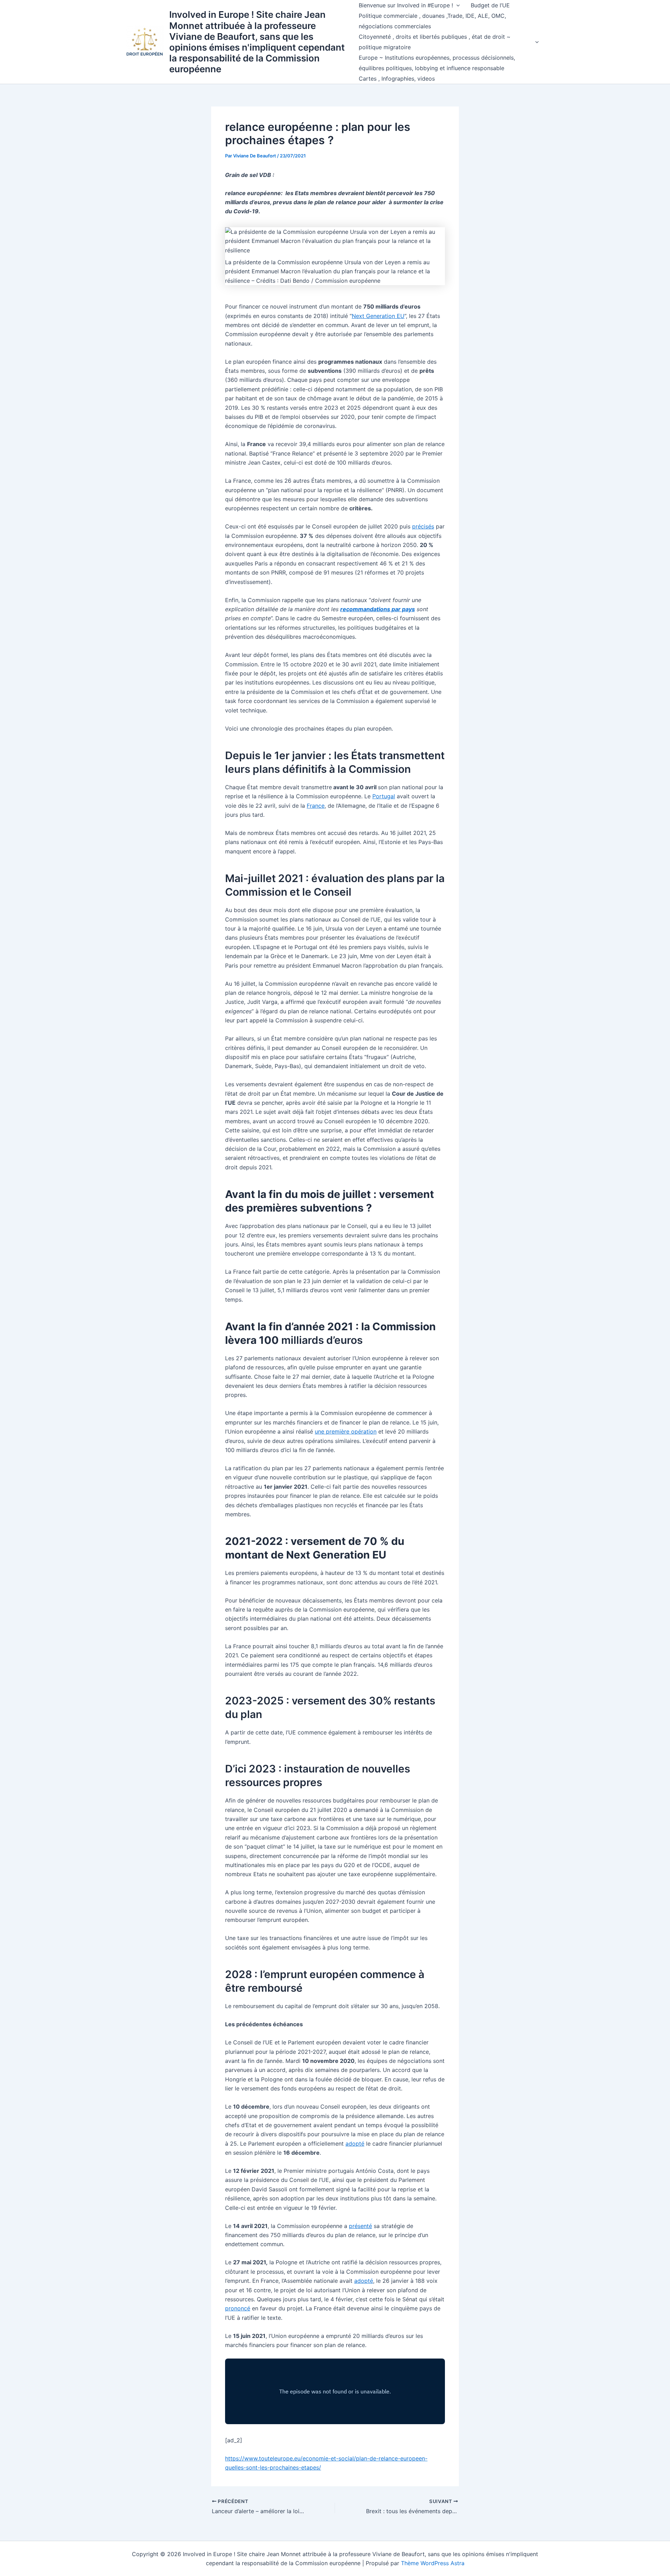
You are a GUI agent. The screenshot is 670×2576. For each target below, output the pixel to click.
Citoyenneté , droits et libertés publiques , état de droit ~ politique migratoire (435, 42)
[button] (456, 5)
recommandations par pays (378, 609)
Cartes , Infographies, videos (397, 79)
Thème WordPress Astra (433, 2563)
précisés (423, 526)
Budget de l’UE (490, 5)
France (316, 806)
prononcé (238, 2308)
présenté (360, 2226)
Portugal (384, 796)
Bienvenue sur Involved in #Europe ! (406, 5)
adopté (355, 2144)
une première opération (346, 1431)
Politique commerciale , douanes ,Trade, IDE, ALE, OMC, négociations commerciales (432, 21)
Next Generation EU (378, 316)
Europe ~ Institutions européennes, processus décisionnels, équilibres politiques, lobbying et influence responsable (437, 63)
